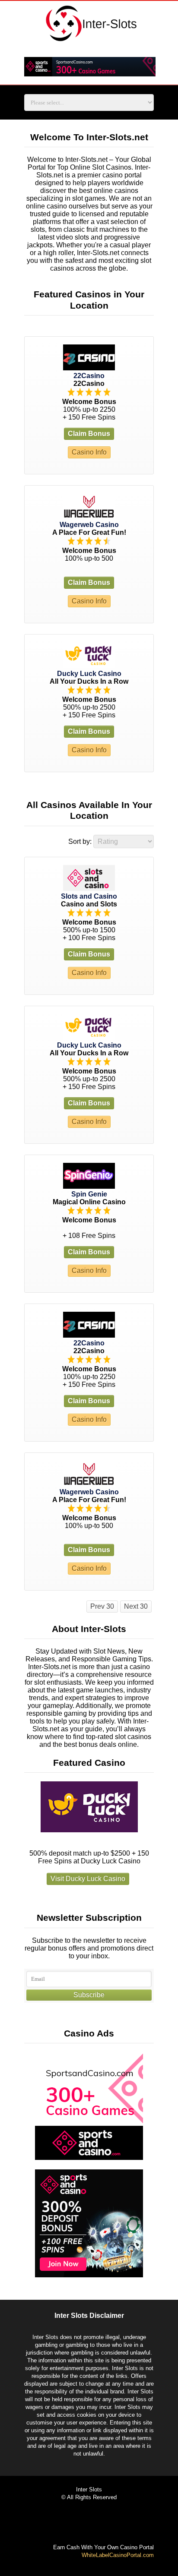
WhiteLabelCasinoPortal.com (118, 2555)
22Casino (89, 376)
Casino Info (89, 452)
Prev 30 (102, 1606)
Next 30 (136, 1606)
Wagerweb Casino (89, 525)
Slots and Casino (89, 896)
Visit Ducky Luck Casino (88, 1879)
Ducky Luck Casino (89, 674)
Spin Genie (89, 1194)
